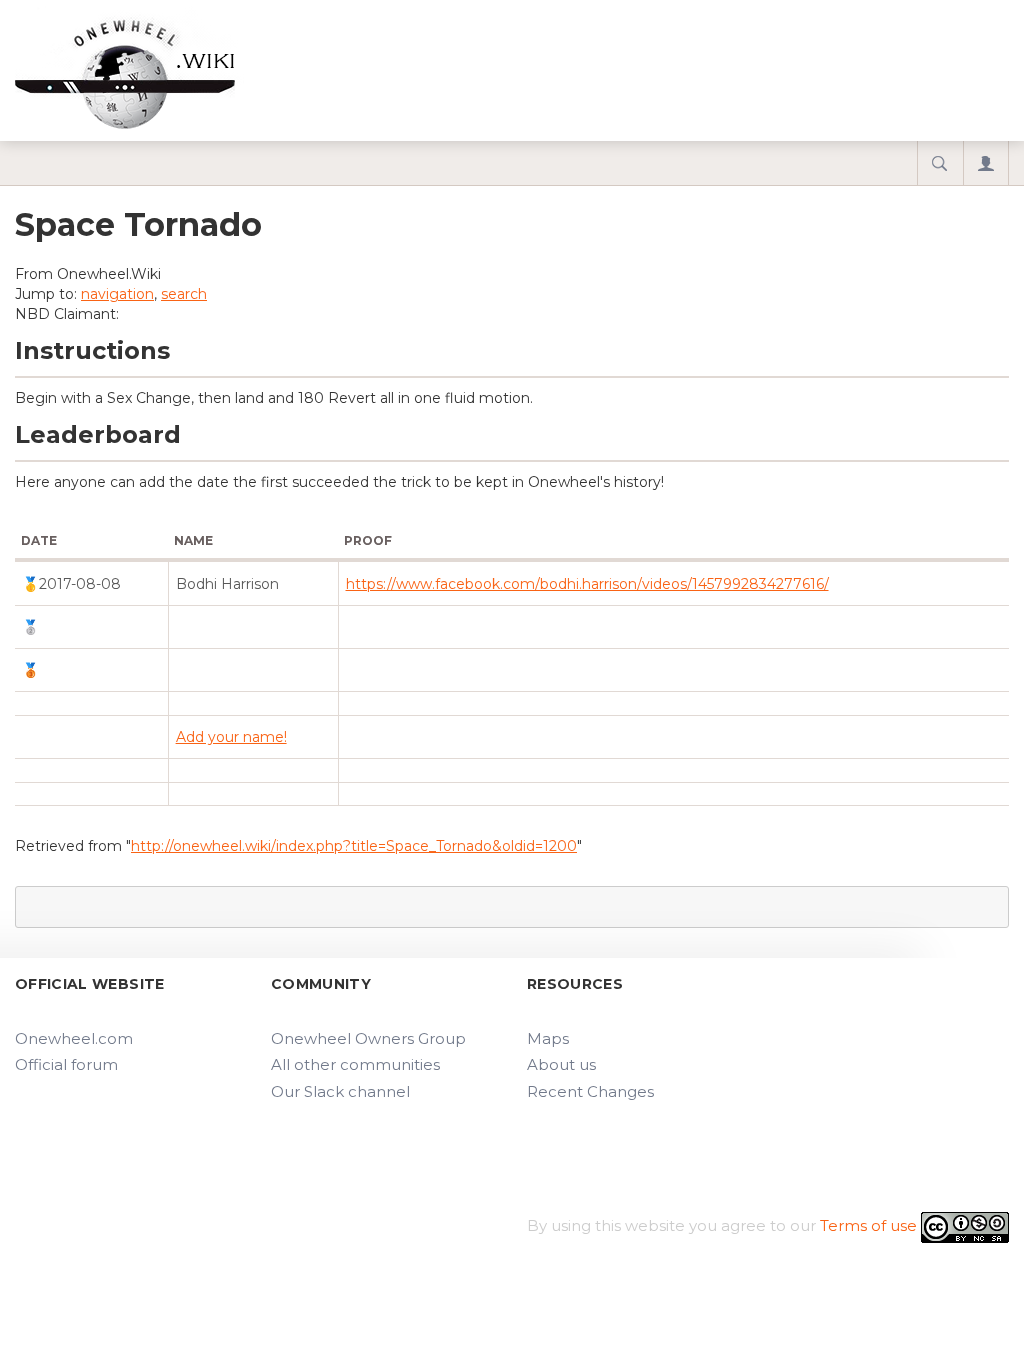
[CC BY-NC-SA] (965, 1225)
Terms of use (868, 1225)
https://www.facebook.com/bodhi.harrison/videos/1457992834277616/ (587, 584)
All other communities (355, 1064)
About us (561, 1064)
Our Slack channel (340, 1091)
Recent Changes (590, 1091)
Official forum (66, 1064)
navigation (117, 294)
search (184, 294)
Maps (548, 1038)
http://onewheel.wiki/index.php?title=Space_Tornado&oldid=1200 (354, 846)
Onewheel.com (74, 1038)
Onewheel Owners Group (368, 1038)
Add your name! (231, 737)
